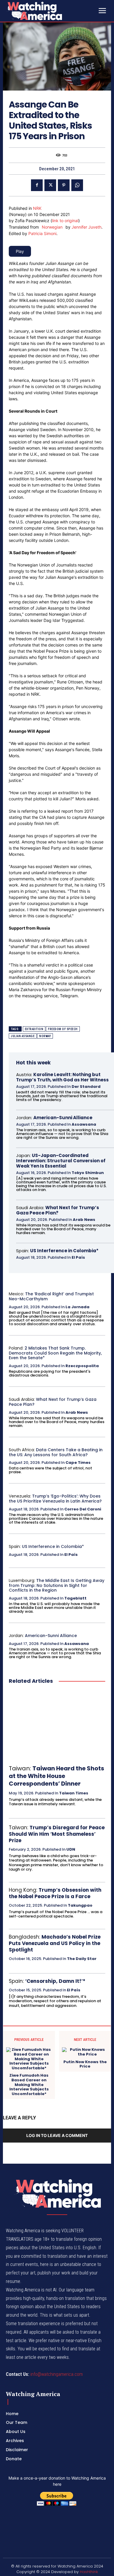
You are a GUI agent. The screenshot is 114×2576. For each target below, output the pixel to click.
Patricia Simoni (42, 233)
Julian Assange (23, 1036)
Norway (45, 1036)
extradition (34, 1029)
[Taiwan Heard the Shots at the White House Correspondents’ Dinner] (57, 1725)
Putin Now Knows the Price (85, 2064)
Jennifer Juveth (87, 227)
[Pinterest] (64, 185)
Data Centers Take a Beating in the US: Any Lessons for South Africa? (56, 1452)
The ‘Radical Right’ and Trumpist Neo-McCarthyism (51, 1296)
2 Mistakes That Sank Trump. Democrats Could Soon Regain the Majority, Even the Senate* (55, 1353)
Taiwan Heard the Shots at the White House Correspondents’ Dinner (56, 1776)
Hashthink (89, 2572)
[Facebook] (37, 185)
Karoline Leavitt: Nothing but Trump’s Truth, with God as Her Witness (62, 1077)
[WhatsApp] (77, 185)
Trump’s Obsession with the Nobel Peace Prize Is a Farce (55, 1893)
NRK (37, 208)
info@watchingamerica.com (57, 2374)
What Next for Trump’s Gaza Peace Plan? (58, 1210)
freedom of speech (63, 1029)
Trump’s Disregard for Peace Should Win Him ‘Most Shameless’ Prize (57, 1834)
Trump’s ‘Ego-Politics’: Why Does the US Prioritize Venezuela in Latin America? (55, 1499)
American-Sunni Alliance (63, 1118)
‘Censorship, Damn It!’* (55, 1981)
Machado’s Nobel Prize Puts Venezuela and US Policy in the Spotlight (55, 1943)
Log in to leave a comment (57, 2135)
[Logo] (50, 11)
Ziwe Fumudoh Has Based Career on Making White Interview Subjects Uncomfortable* (29, 2085)
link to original (65, 221)
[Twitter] (50, 185)
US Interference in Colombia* (64, 1251)
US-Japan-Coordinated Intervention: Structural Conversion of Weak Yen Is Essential (61, 1161)
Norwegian (52, 227)
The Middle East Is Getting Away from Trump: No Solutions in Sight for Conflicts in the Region (57, 1585)
